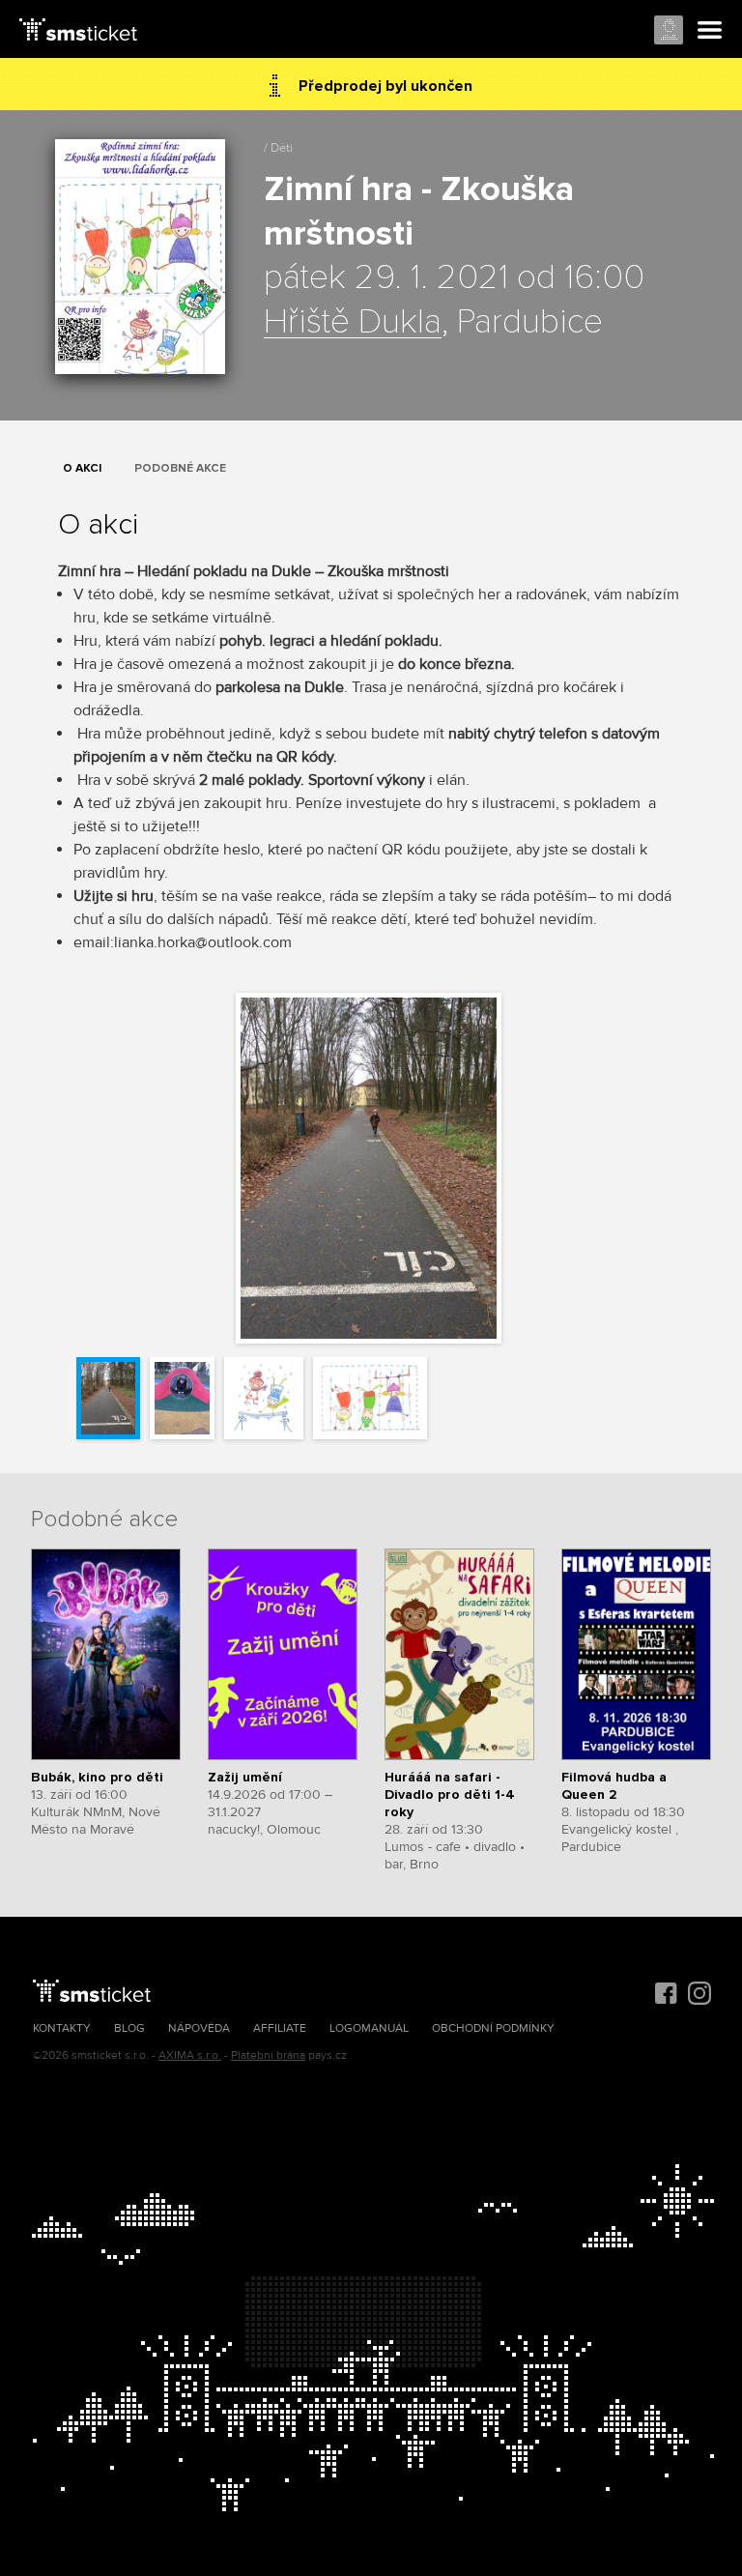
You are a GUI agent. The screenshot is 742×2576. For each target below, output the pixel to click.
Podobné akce (180, 468)
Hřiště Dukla (353, 323)
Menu (710, 31)
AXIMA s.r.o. (190, 2055)
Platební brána (268, 2055)
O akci (82, 468)
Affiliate (280, 2028)
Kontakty (62, 2028)
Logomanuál (369, 2028)
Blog (129, 2028)
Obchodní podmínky (493, 2028)
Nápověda (199, 2028)
